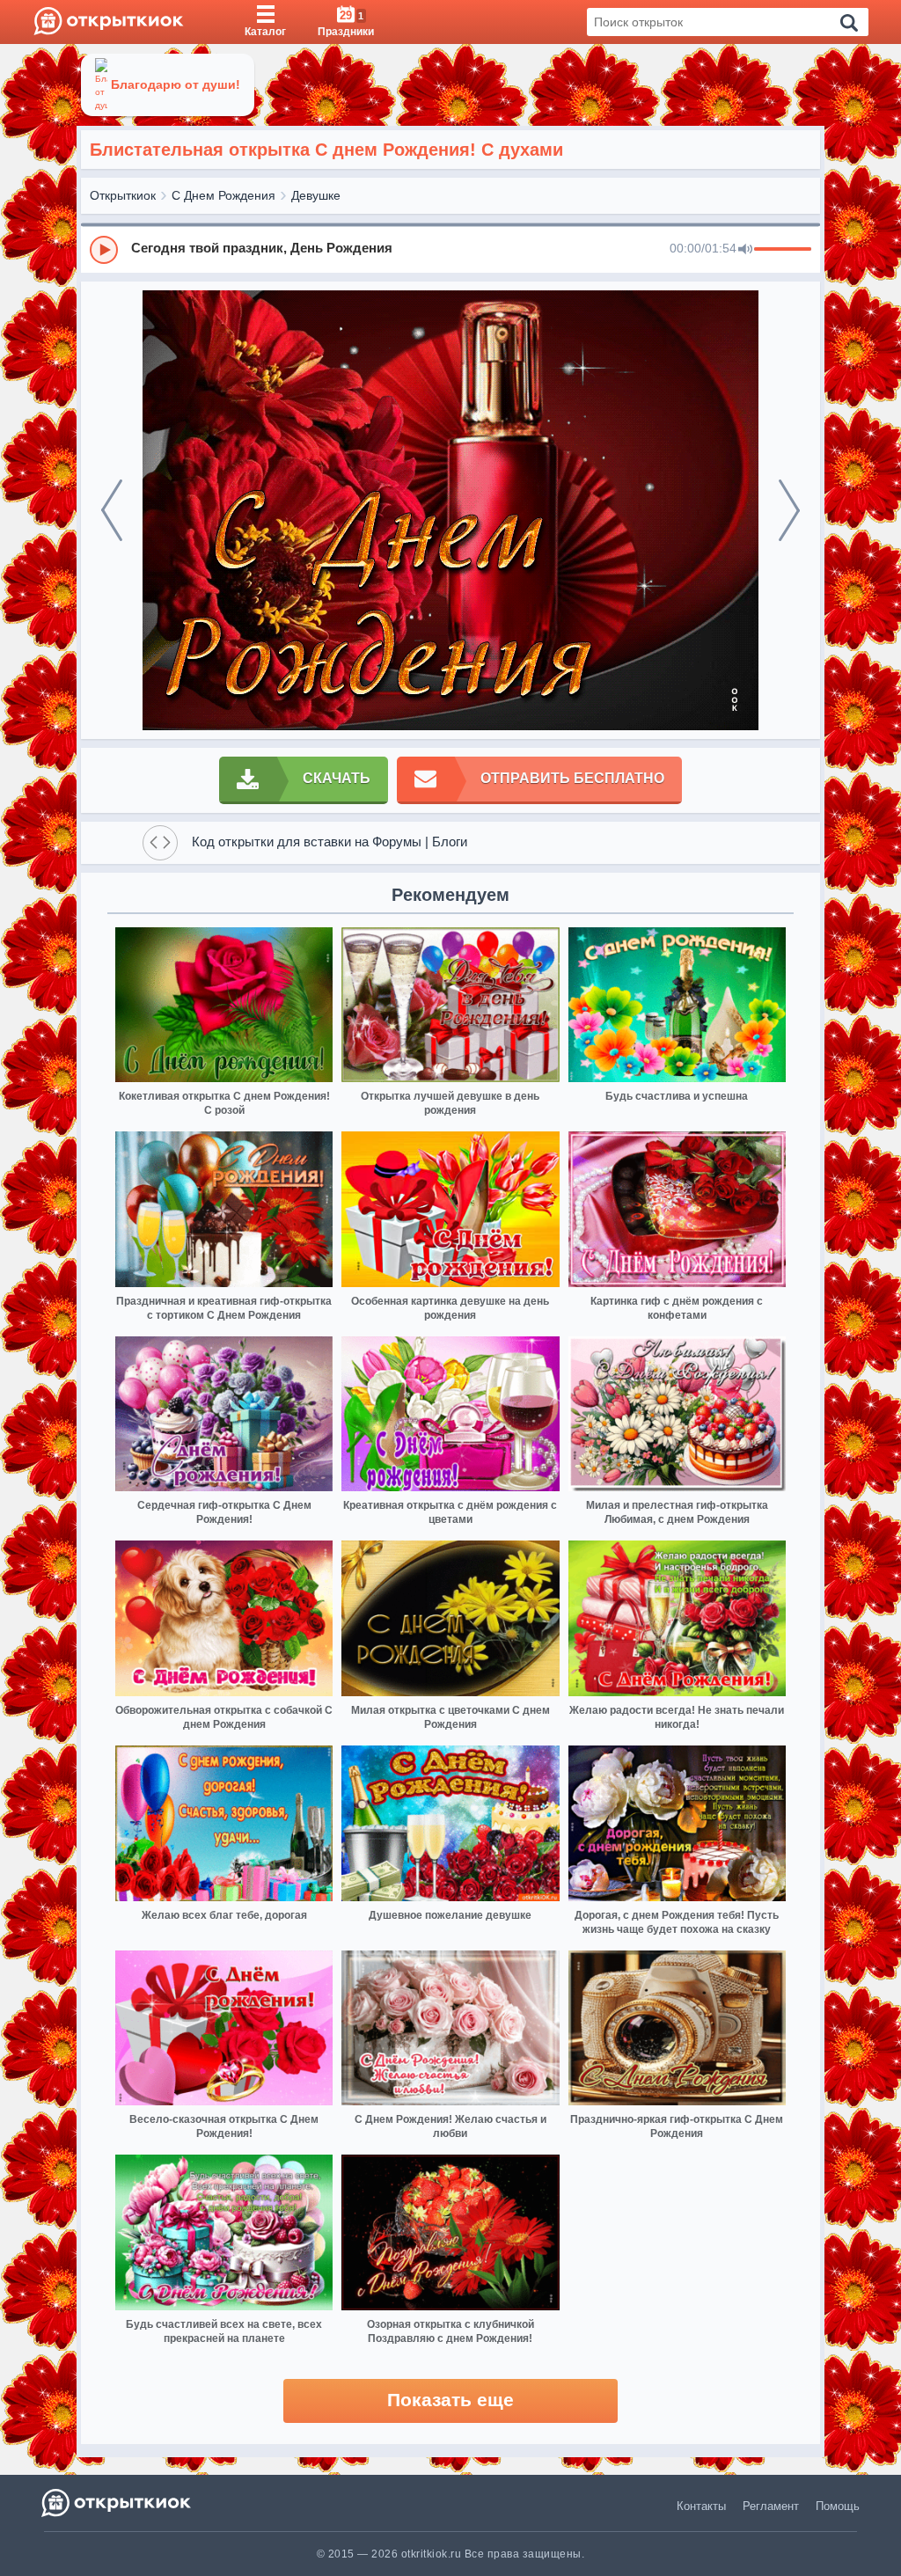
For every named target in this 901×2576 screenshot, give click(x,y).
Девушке (316, 195)
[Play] (104, 250)
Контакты (701, 2506)
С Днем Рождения (223, 195)
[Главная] (109, 22)
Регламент (771, 2506)
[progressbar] (783, 250)
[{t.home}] (117, 2503)
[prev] (112, 510)
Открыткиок (123, 195)
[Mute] (745, 250)
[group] (450, 249)
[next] (789, 510)
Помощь (838, 2506)
